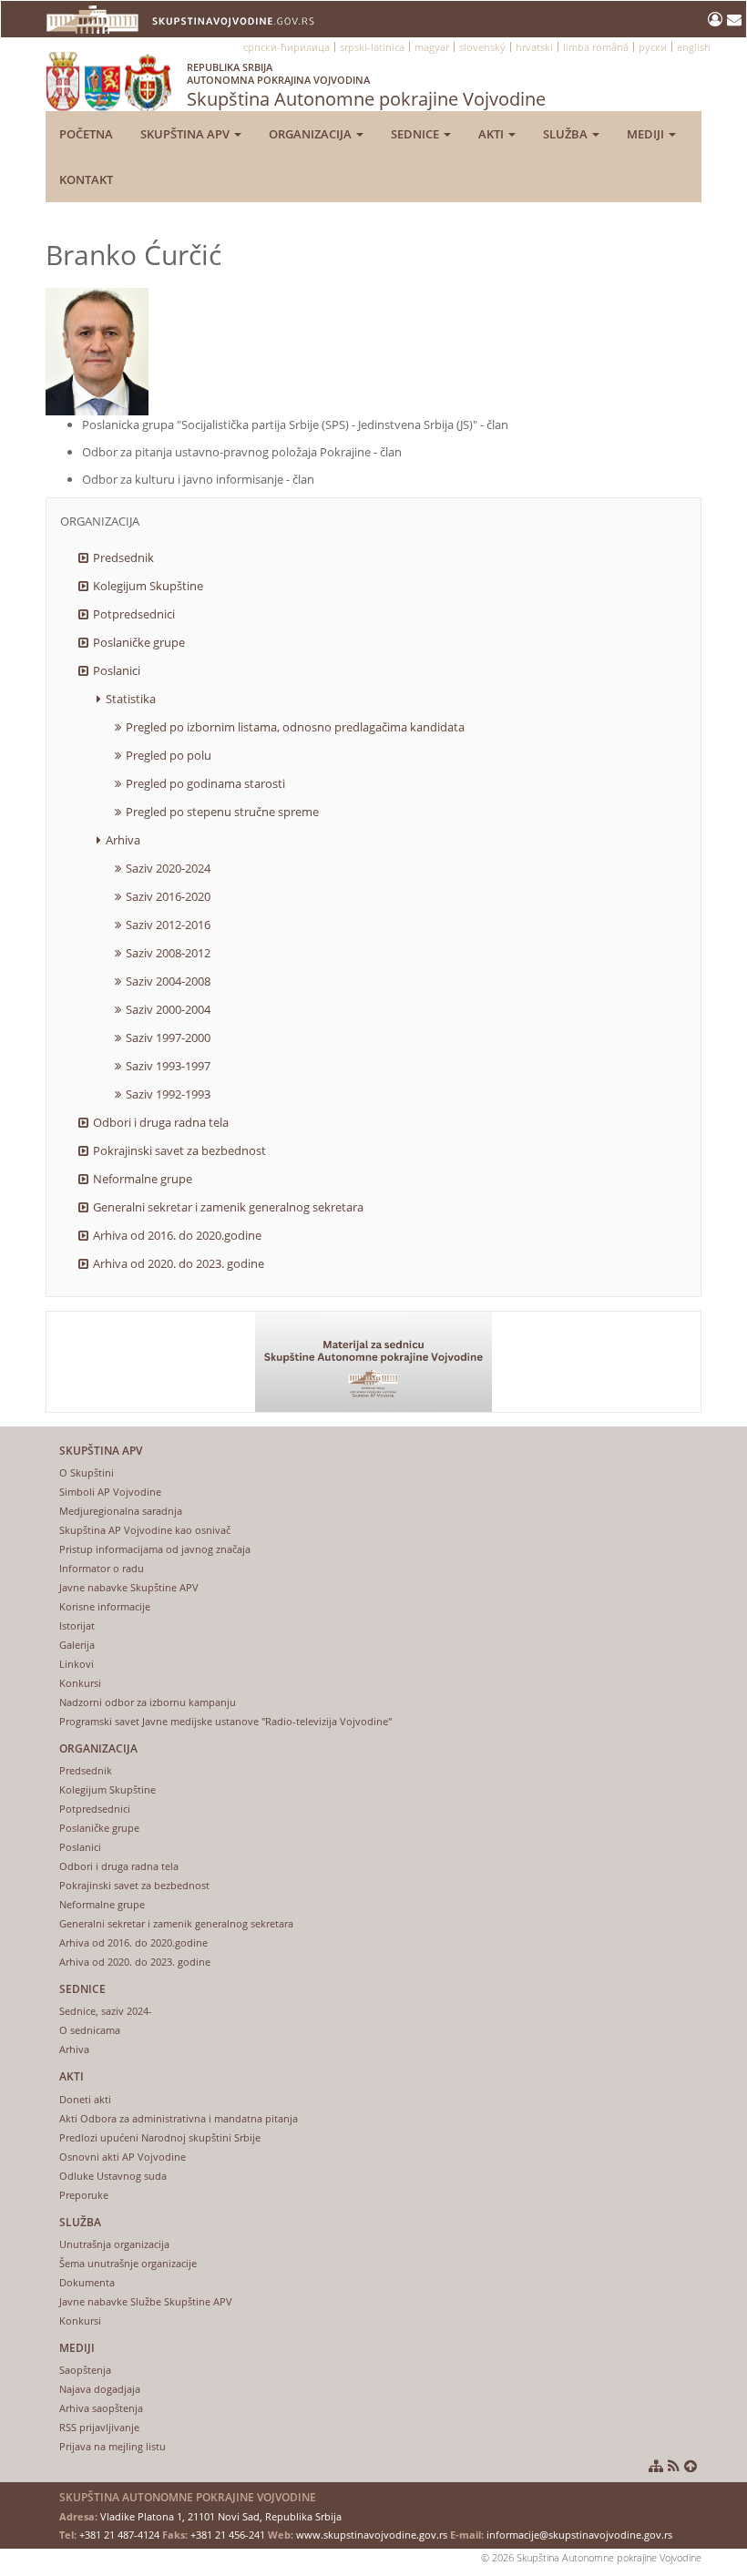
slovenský (482, 47)
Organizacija (312, 134)
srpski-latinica (372, 47)
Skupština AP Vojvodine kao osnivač (145, 1530)
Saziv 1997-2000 (168, 1038)
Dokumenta (87, 2282)
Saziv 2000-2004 (168, 1009)
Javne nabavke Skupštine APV (129, 1587)
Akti (492, 134)
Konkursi (80, 1683)
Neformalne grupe (143, 1179)
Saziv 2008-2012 (168, 953)
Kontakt (86, 179)
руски (653, 47)
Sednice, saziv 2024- (106, 2011)
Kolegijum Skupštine (148, 586)
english (694, 47)
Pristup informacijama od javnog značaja (155, 1549)
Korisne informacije (105, 1606)
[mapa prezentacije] (656, 2466)
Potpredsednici (134, 614)
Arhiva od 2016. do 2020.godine (177, 1235)
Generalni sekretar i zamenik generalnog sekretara (228, 1207)
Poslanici (117, 670)
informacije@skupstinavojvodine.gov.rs (579, 2535)
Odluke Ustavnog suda (113, 2176)
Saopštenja (85, 2370)
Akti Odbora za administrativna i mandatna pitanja (179, 2118)
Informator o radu (102, 1568)
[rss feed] (674, 2466)
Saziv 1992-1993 (168, 1094)
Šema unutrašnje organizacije (128, 2263)
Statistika (131, 699)
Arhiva (123, 840)
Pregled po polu (169, 755)
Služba (567, 134)
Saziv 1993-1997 (168, 1066)
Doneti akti (85, 2099)
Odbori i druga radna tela (161, 1122)
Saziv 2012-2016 (168, 925)
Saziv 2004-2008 (168, 981)
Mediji (647, 134)
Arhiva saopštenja (101, 2408)
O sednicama (90, 2030)
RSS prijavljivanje (99, 2427)
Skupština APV (186, 134)
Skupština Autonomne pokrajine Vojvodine (366, 86)
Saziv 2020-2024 (168, 868)
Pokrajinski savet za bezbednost (179, 1150)
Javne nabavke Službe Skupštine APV (146, 2301)
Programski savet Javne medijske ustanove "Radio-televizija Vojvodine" (225, 1721)
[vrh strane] (691, 2466)
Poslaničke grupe (139, 642)
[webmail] (734, 19)
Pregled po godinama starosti (205, 783)
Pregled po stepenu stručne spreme (222, 812)
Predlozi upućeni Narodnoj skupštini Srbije (160, 2137)
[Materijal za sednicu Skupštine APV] (373, 1362)
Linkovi (77, 1664)
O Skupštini (87, 1472)
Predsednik (123, 557)
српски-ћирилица (287, 47)
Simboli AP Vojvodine (110, 1492)
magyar (432, 47)
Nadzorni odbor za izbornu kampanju (148, 1702)
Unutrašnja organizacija (114, 2244)
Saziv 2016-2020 (168, 896)
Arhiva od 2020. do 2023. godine (179, 1263)
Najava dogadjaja (100, 2389)
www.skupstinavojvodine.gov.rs (372, 2535)
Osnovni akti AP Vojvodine (123, 2157)
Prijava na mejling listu (113, 2446)
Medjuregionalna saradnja (121, 1511)
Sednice (416, 134)
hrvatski (534, 47)
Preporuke (84, 2195)
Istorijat (77, 1625)
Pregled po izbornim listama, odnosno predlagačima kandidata (295, 727)
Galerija (77, 1645)
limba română (596, 47)
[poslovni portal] (717, 19)
